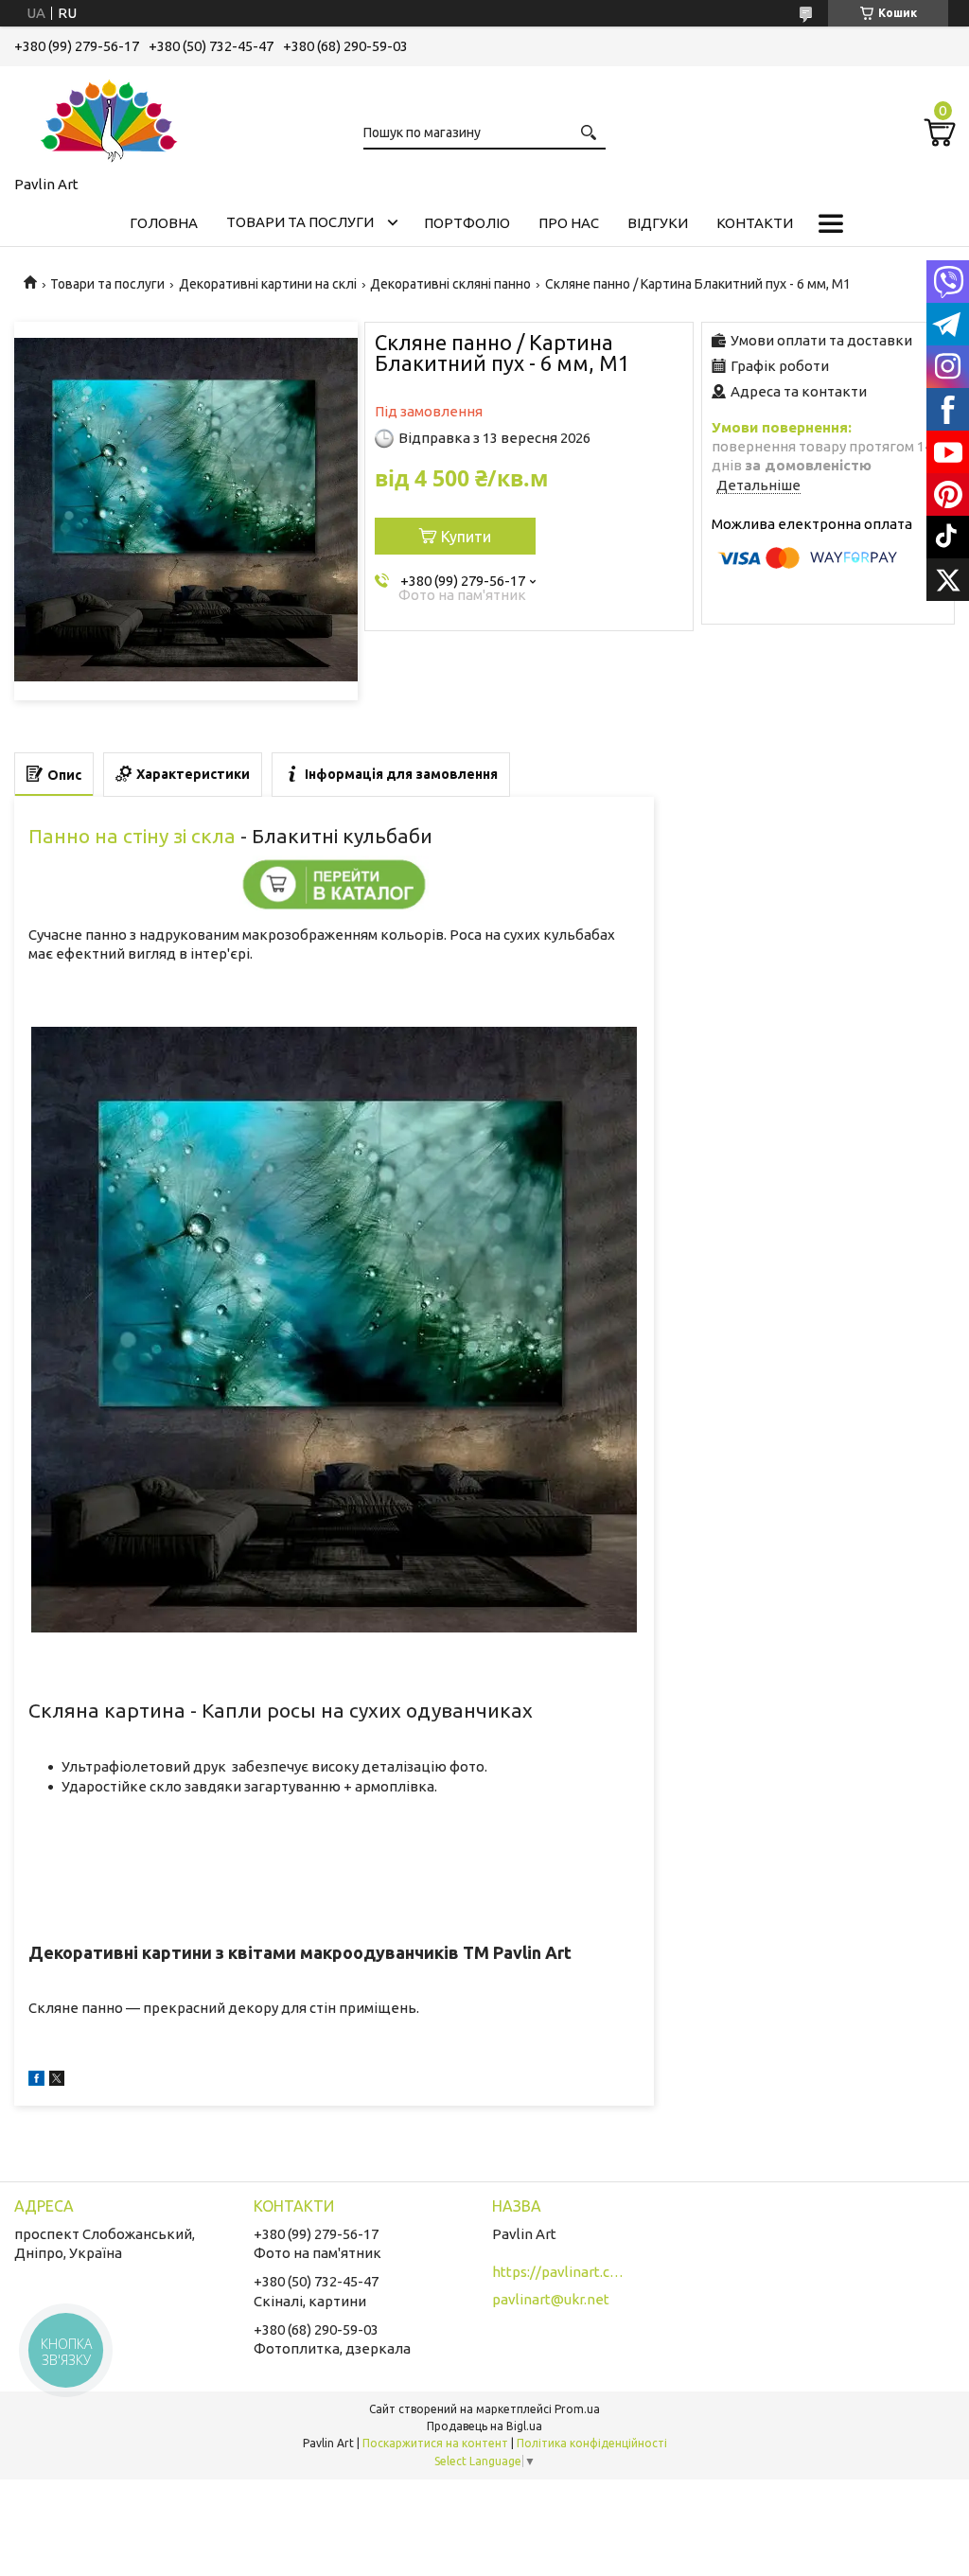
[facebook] (36, 2081)
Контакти (755, 223)
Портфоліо (467, 223)
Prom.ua (577, 2409)
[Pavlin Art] (109, 117)
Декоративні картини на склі (268, 284)
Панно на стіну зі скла (132, 836)
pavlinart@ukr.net (551, 2299)
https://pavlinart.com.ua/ (558, 2272)
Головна (164, 223)
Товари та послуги (300, 222)
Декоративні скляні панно (450, 284)
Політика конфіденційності (592, 2443)
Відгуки (658, 223)
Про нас (569, 223)
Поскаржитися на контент (435, 2443)
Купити (466, 537)
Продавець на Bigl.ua (484, 2426)
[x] (57, 2081)
